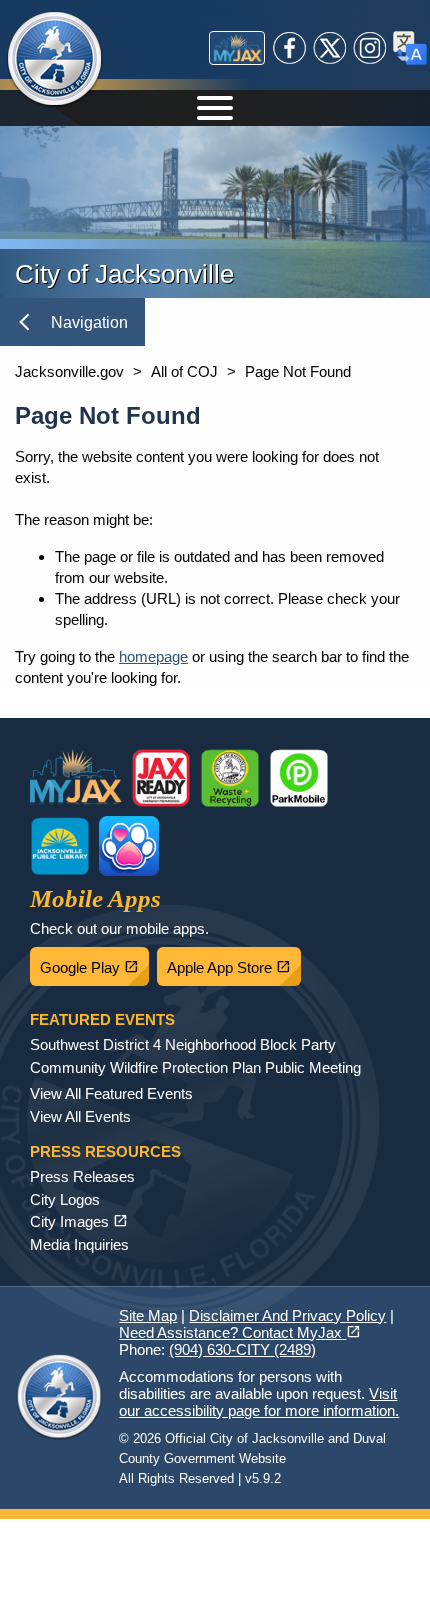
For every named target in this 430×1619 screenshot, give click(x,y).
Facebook (290, 48)
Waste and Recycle (230, 778)
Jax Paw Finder (129, 846)
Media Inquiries (79, 1244)
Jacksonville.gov (69, 371)
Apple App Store (234, 962)
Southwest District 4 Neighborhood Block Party (183, 1044)
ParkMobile (299, 778)
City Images (79, 1221)
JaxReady (161, 778)
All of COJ (184, 371)
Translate (410, 48)
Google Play (94, 962)
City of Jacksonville (55, 60)
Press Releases (82, 1176)
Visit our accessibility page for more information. (259, 1402)
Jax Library (60, 846)
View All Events (80, 1116)
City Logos (65, 1199)
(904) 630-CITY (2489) (242, 1349)
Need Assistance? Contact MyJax (240, 1332)
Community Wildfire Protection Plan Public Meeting (195, 1067)
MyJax (237, 48)
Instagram (370, 48)
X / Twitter (330, 48)
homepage (153, 656)
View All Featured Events (111, 1093)
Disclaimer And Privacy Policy (287, 1315)
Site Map (148, 1315)
